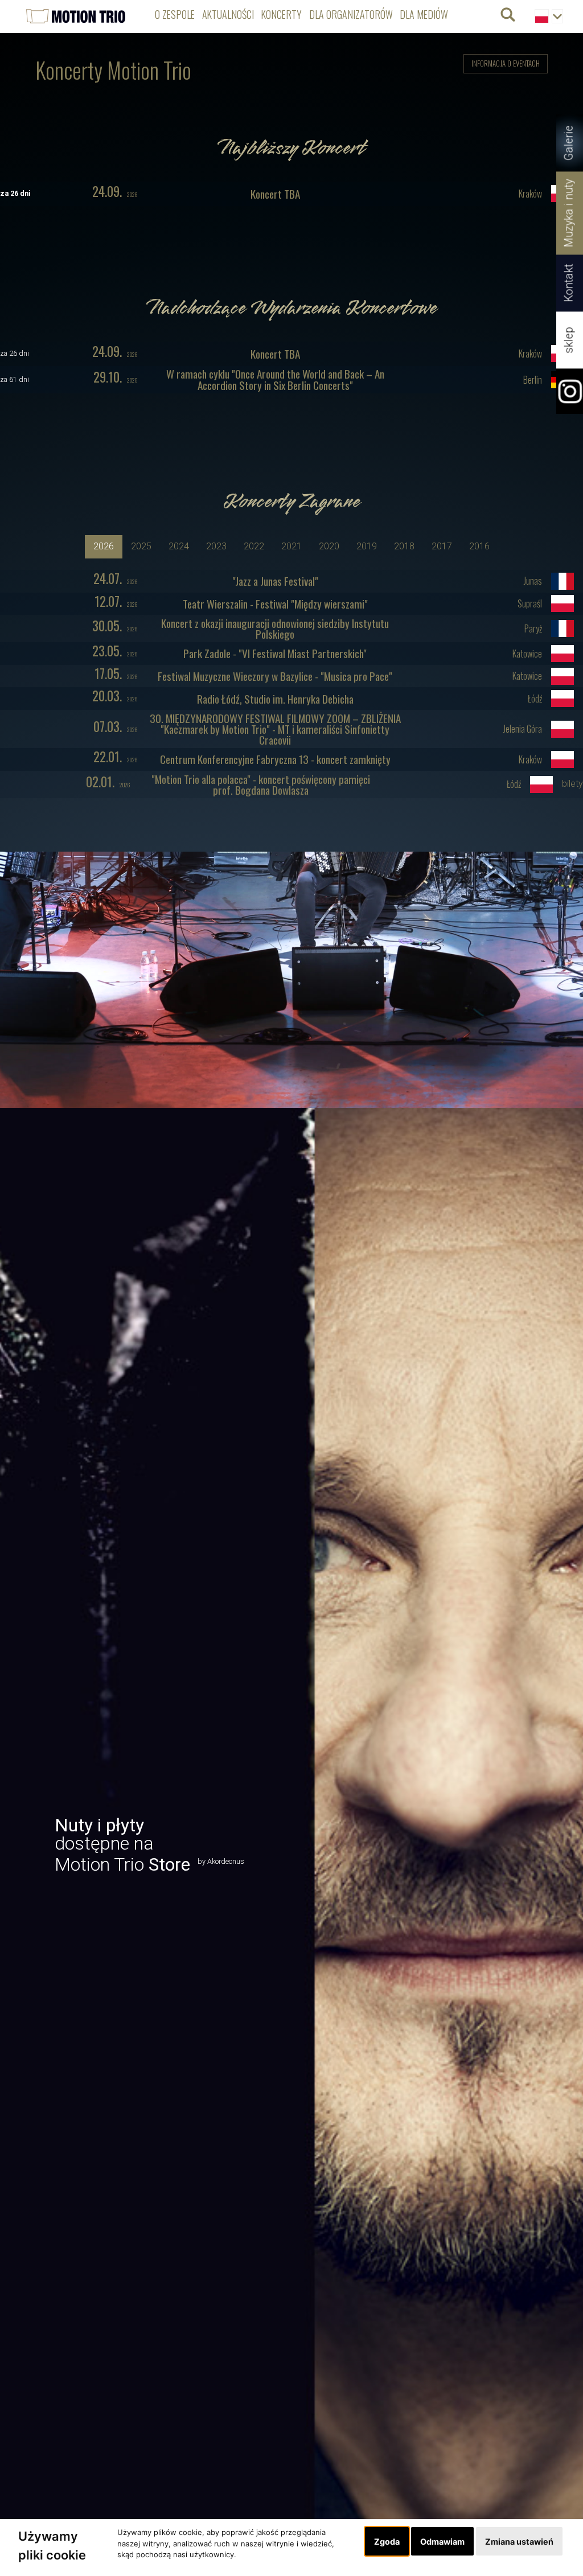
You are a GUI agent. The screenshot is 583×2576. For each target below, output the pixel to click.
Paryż (533, 629)
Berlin (533, 380)
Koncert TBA (275, 194)
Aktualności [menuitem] (228, 14)
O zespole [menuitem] (175, 14)
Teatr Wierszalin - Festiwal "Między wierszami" (275, 604)
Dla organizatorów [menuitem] (351, 14)
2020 (329, 546)
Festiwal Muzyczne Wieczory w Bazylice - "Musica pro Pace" (275, 676)
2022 (254, 546)
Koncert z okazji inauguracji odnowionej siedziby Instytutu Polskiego (275, 628)
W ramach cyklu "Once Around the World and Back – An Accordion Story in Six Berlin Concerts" (275, 379)
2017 (442, 546)
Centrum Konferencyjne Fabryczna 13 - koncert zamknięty (275, 759)
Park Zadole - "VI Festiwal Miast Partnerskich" (275, 653)
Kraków (530, 194)
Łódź (535, 699)
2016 (479, 546)
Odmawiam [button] (442, 2542)
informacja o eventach (506, 63)
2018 (404, 546)
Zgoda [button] (387, 2542)
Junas (533, 581)
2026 (115, 193)
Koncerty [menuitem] (282, 14)
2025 (141, 546)
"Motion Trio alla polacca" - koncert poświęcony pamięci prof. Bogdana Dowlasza (261, 784)
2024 (179, 546)
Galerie (569, 143)
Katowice (527, 654)
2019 (367, 546)
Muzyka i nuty (569, 213)
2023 (216, 546)
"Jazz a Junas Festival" (275, 581)
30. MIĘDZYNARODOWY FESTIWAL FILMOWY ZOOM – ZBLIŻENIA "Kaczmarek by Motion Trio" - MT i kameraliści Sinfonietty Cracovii (275, 729)
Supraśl (530, 604)
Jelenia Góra (523, 729)
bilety (572, 784)
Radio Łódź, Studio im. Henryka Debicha (275, 699)
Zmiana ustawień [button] (519, 2542)
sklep (569, 340)
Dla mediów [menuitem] (424, 14)
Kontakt (569, 283)
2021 (291, 546)
